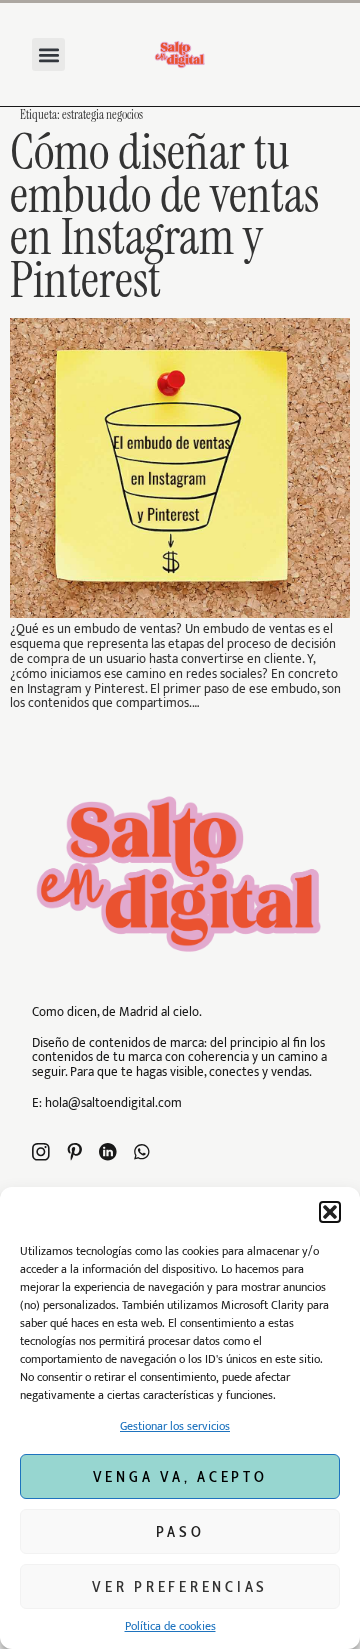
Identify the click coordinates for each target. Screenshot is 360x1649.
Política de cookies (170, 1626)
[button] (330, 1212)
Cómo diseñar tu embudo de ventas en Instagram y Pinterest (164, 216)
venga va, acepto (180, 1477)
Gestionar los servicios (175, 1426)
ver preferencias (180, 1587)
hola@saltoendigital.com (113, 1103)
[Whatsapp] (142, 1152)
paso (180, 1532)
